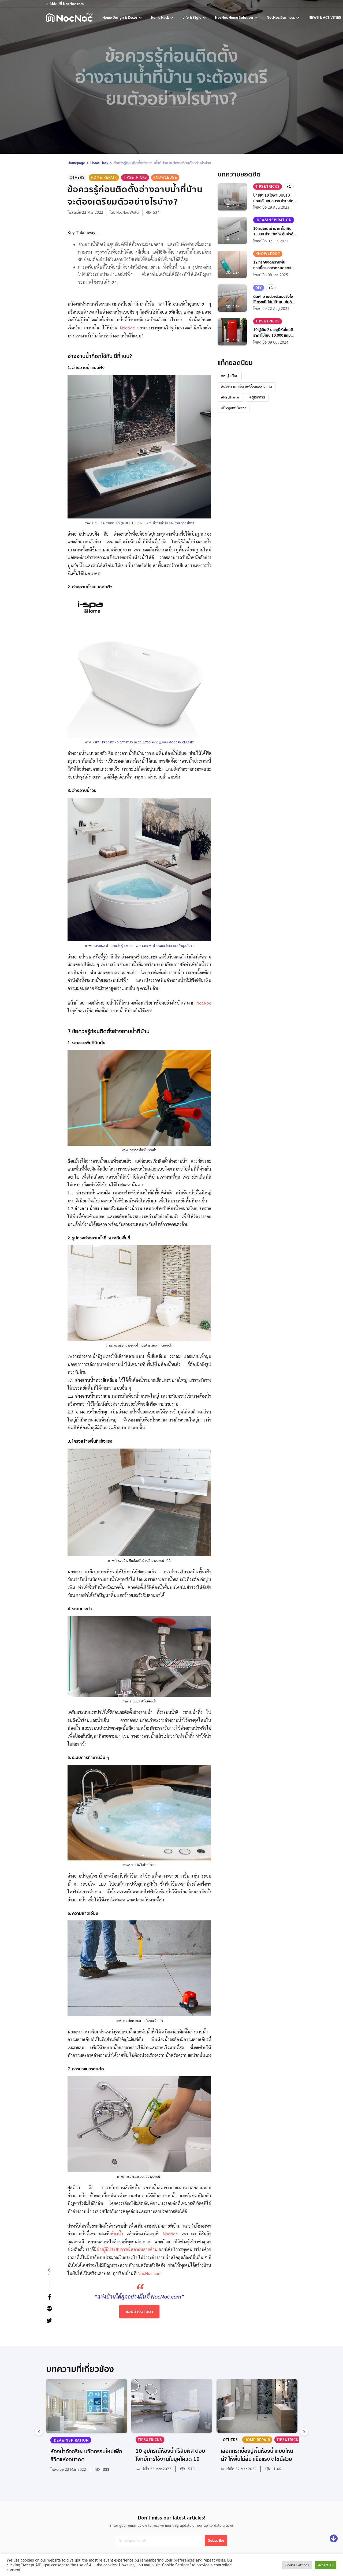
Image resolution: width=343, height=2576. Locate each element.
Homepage (76, 163)
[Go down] (334, 2539)
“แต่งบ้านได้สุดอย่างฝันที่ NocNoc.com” (139, 2296)
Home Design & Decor (120, 17)
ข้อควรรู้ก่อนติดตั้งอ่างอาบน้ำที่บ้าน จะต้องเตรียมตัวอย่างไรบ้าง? (163, 163)
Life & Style (192, 17)
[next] (304, 2432)
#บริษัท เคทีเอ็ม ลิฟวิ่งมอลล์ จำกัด (247, 386)
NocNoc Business (281, 17)
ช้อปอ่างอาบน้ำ (139, 2311)
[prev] (39, 2432)
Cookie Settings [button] (297, 2565)
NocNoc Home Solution (234, 17)
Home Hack (160, 17)
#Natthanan (231, 397)
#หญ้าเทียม (230, 376)
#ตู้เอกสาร (257, 397)
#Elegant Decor (234, 408)
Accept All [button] (326, 2565)
